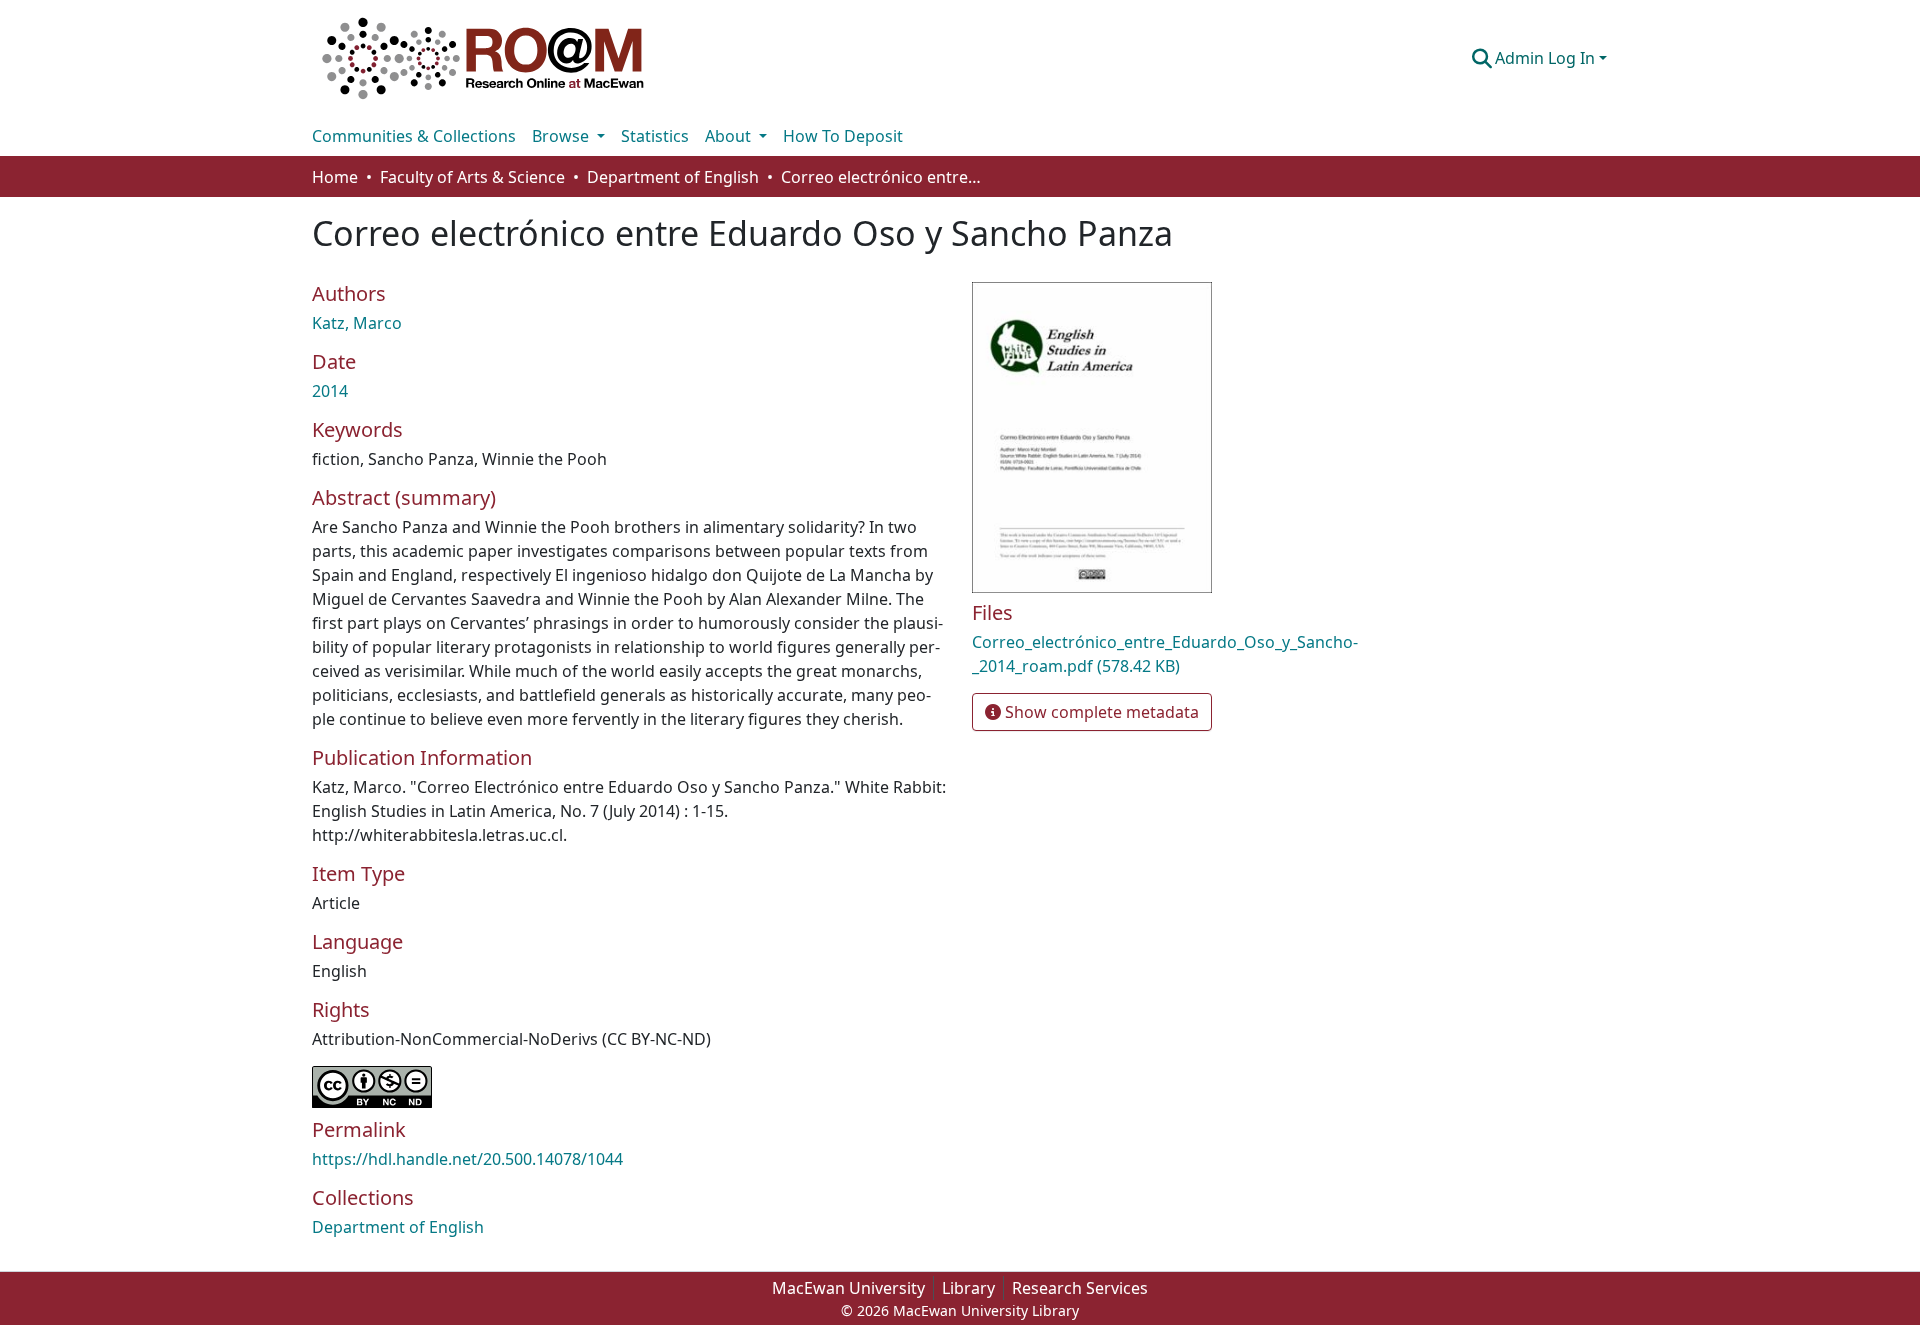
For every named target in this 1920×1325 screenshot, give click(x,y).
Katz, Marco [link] (357, 323)
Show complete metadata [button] (1100, 712)
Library (968, 1288)
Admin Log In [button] (1547, 58)
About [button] (730, 136)
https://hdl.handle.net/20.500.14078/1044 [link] (467, 1159)
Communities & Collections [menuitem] (414, 136)
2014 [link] (330, 391)
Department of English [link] (673, 177)
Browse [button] (562, 136)
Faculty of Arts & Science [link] (472, 177)
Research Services (1080, 1288)
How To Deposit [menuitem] (843, 136)
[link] (1180, 654)
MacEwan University (848, 1288)
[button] (483, 58)
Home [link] (335, 177)
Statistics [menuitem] (655, 136)
